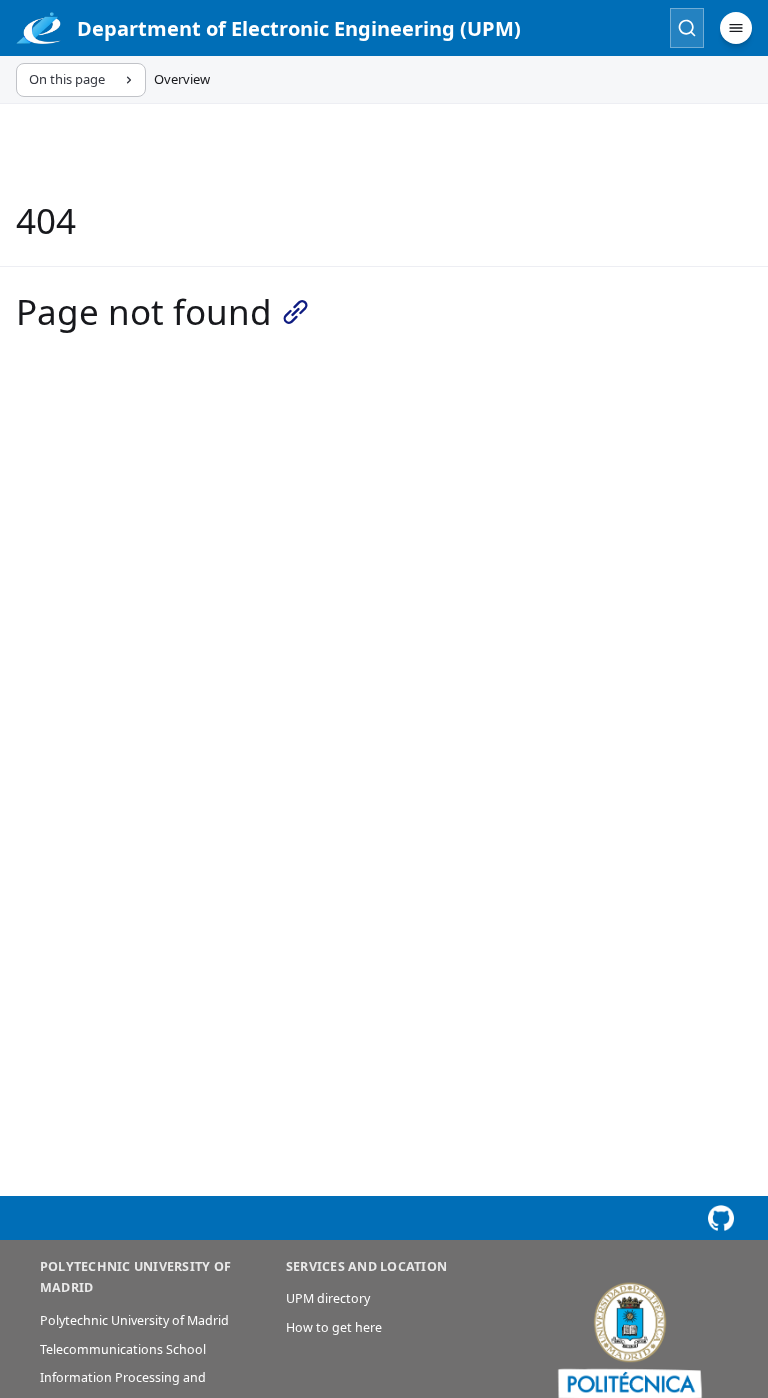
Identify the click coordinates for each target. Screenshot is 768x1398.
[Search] (687, 28)
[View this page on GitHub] (720, 1217)
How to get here (334, 1327)
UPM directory (328, 1298)
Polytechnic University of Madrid (134, 1320)
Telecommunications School (123, 1349)
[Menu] (736, 28)
